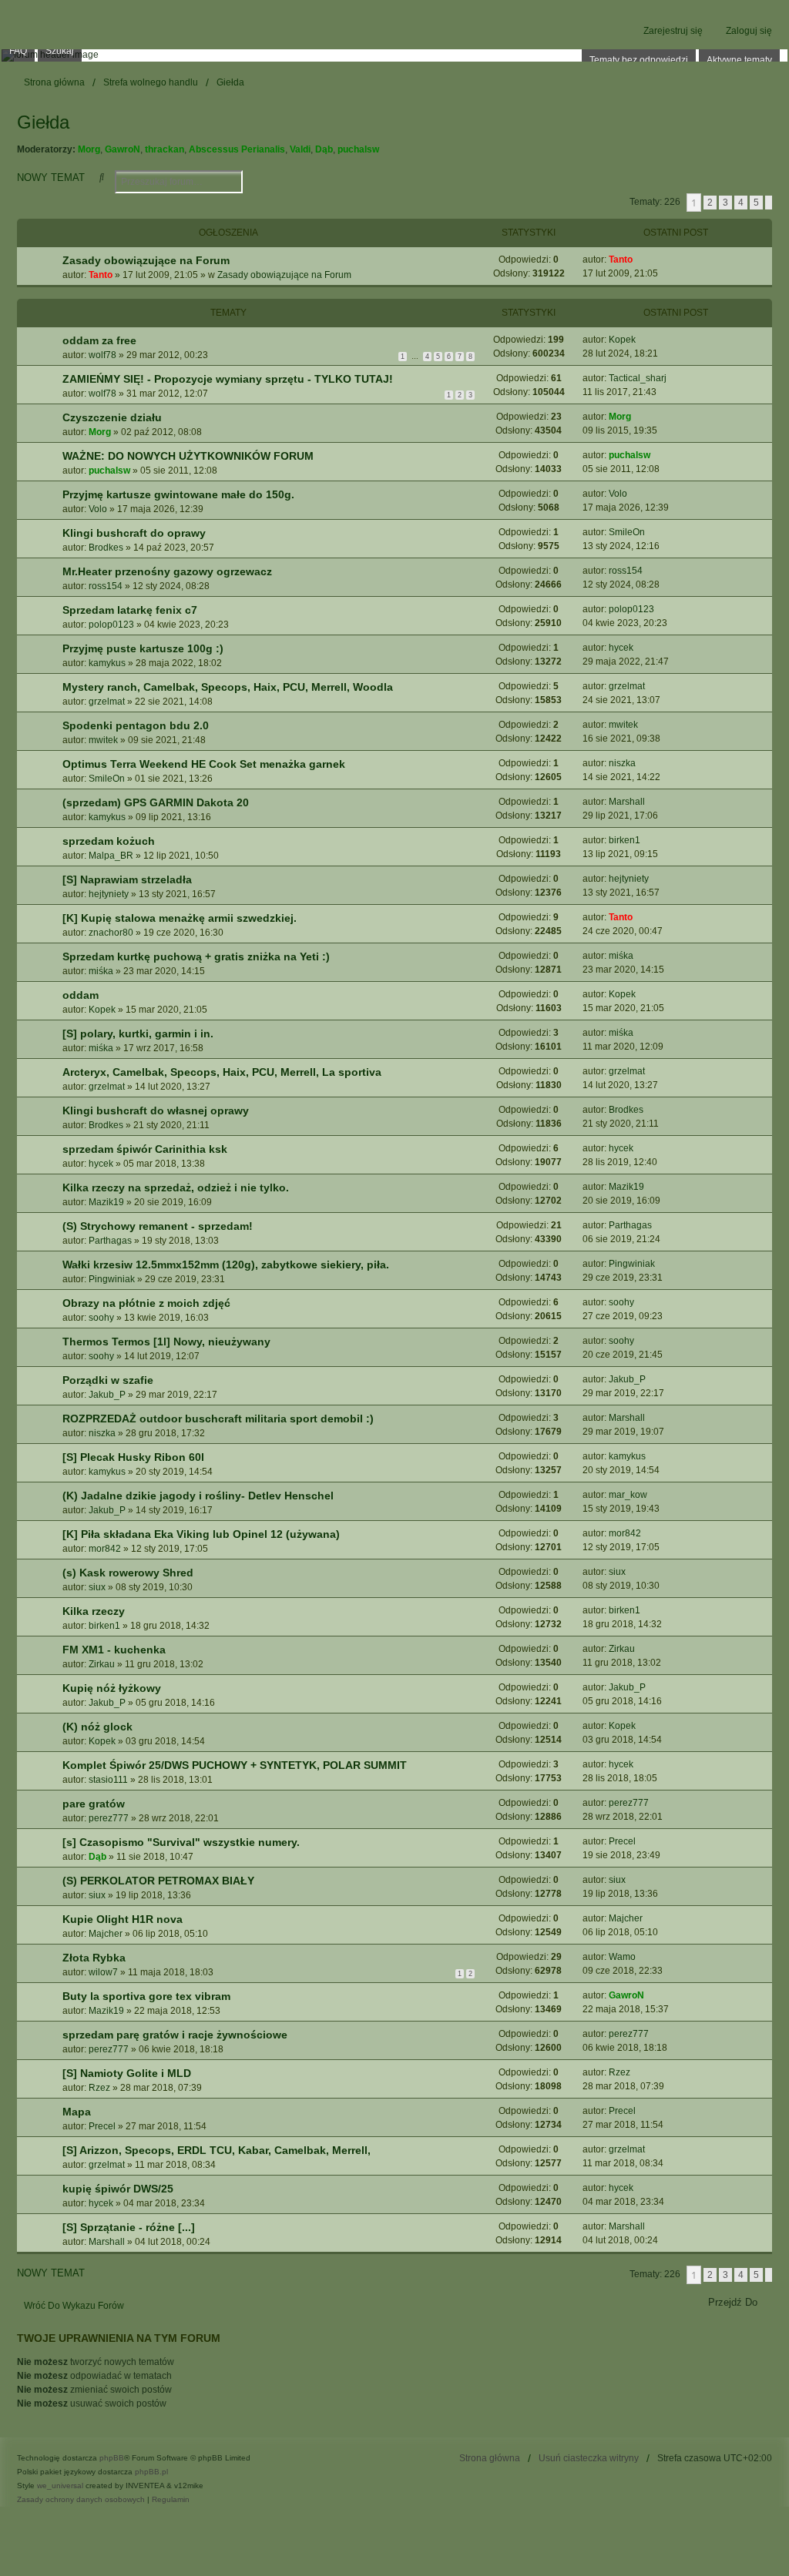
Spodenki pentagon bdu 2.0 (136, 725)
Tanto (101, 275)
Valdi (300, 149)
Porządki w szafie (108, 1380)
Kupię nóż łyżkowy (112, 1688)
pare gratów (94, 1804)
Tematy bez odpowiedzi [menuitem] (639, 60)
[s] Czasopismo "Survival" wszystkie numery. (181, 1842)
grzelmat (107, 702)
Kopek (622, 340)
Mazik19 (106, 1202)
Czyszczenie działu (112, 417)
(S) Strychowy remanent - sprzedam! (158, 1226)
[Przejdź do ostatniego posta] (638, 260)
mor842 (105, 1549)
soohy (101, 1318)
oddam (81, 995)
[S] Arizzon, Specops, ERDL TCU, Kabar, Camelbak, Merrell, (217, 2150)
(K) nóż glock (97, 1727)
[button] (769, 203)
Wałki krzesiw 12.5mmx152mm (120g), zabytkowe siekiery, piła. (226, 1265)
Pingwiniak (112, 1279)
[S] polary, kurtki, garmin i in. (138, 1033)
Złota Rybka (94, 1958)
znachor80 (111, 933)
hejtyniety (109, 894)
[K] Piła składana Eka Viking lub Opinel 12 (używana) (201, 1534)
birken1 (624, 840)
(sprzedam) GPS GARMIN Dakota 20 (156, 802)
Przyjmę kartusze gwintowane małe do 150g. (178, 494)
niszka (622, 763)
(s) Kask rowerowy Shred (128, 1573)
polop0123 (111, 625)
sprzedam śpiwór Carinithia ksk (145, 1149)
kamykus (107, 663)
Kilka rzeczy (94, 1611)
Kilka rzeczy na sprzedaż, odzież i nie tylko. (176, 1188)
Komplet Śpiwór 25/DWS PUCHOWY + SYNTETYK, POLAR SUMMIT (235, 1765)
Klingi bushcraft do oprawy (134, 533)
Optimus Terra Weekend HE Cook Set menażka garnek (204, 764)
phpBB (112, 2458)
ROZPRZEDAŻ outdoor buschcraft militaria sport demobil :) (218, 1419)
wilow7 (103, 1972)
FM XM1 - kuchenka (114, 1650)
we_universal (60, 2486)
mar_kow (628, 1495)
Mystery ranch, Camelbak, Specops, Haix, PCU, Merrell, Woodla (228, 687)
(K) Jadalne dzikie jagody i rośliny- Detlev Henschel (198, 1496)
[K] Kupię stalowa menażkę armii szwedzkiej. (180, 918)
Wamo (622, 1957)
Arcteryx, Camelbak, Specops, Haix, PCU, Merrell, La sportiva (222, 1072)
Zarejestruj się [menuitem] (673, 31)
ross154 (106, 586)
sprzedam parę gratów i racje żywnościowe (175, 2035)
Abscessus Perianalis (237, 149)
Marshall (627, 802)
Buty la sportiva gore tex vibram (146, 1996)
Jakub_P (107, 1395)
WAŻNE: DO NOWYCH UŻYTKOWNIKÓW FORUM (188, 456)
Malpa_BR (111, 856)
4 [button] (741, 203)
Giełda (43, 122)
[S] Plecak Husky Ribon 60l (133, 1457)
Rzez (99, 2088)
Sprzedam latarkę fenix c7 (130, 610)
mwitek (103, 740)
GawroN (123, 149)
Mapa (77, 2112)
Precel (622, 1841)
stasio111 (108, 1780)
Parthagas (110, 1241)
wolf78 (102, 355)
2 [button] (710, 203)
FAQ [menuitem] (18, 51)
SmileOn (627, 532)
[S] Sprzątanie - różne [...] (129, 2227)
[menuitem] (81, 2500)
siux (97, 1587)
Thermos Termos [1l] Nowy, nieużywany (166, 1342)
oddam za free (99, 340)
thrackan (165, 149)
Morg (89, 149)
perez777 (109, 1818)
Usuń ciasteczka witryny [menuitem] (589, 2458)
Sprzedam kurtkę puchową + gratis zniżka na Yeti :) (196, 956)
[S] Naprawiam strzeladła (127, 879)
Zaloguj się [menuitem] (749, 31)
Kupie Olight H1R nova (123, 1919)
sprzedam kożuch (109, 841)
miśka (101, 971)
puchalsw (358, 149)
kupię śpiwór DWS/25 (118, 2189)
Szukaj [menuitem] (60, 51)
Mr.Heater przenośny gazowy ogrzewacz (167, 571)
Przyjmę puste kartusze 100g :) (143, 648)
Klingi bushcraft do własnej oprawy (156, 1110)
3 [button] (725, 203)
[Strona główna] (394, 55)
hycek (621, 648)
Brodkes (106, 548)
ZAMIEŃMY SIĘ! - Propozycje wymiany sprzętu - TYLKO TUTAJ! (228, 379)
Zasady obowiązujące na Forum (146, 260)
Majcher (106, 1934)
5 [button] (756, 203)
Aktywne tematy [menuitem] (739, 60)
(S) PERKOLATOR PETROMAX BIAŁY (158, 1881)
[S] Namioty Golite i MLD (127, 2073)
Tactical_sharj (638, 378)
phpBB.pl (151, 2472)
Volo (98, 509)
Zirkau (102, 1664)
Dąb (324, 149)
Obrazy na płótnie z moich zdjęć (146, 1303)
